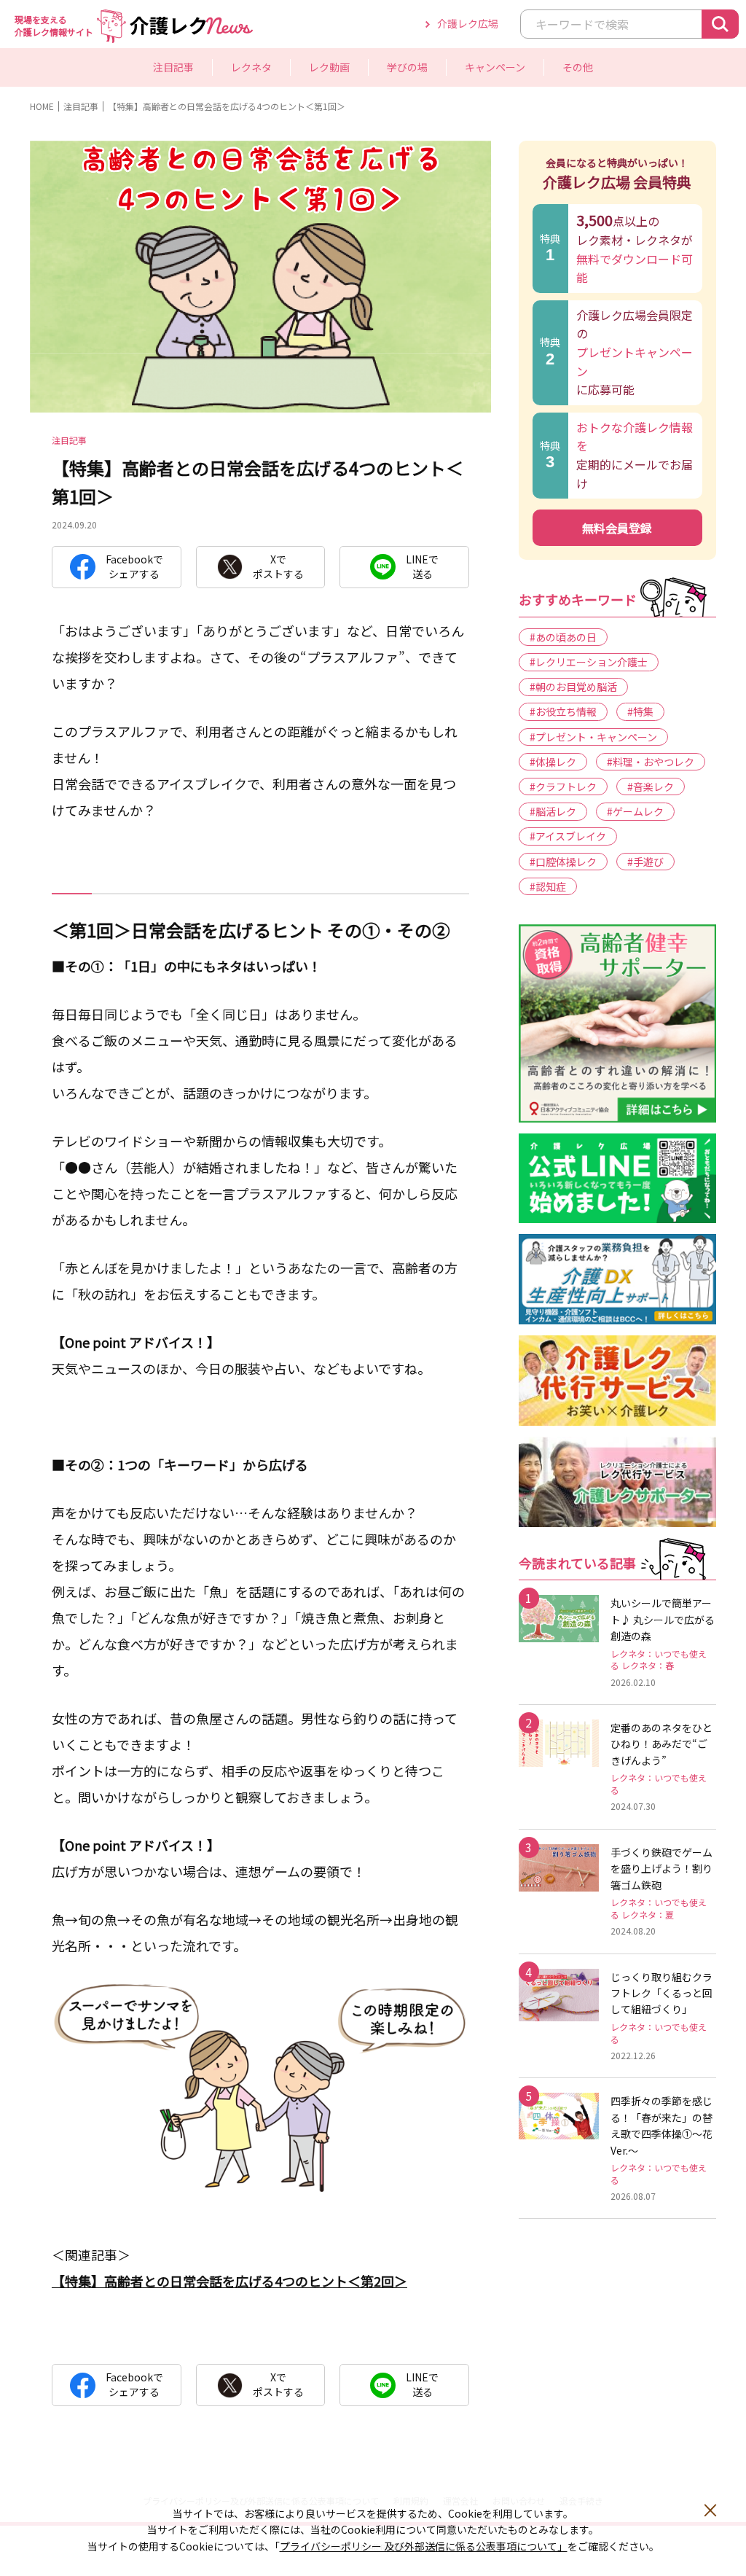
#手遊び (645, 862)
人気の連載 (301, 48)
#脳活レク (553, 811)
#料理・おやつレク (651, 762)
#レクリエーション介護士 (589, 662)
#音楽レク (651, 787)
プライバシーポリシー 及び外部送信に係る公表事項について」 (424, 2546)
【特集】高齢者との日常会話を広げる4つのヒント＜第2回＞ (229, 2281)
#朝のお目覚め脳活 (573, 687)
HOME (42, 106)
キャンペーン (495, 67)
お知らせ (203, 48)
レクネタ (91, 48)
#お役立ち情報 (563, 711)
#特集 (640, 711)
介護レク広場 (468, 23)
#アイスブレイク (568, 836)
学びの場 (407, 67)
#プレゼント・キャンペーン (593, 737)
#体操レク (553, 762)
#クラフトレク (563, 787)
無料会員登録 (617, 528)
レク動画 (329, 67)
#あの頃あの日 (563, 637)
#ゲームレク (635, 811)
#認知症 (548, 886)
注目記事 (173, 67)
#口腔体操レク (563, 862)
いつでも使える (219, 48)
